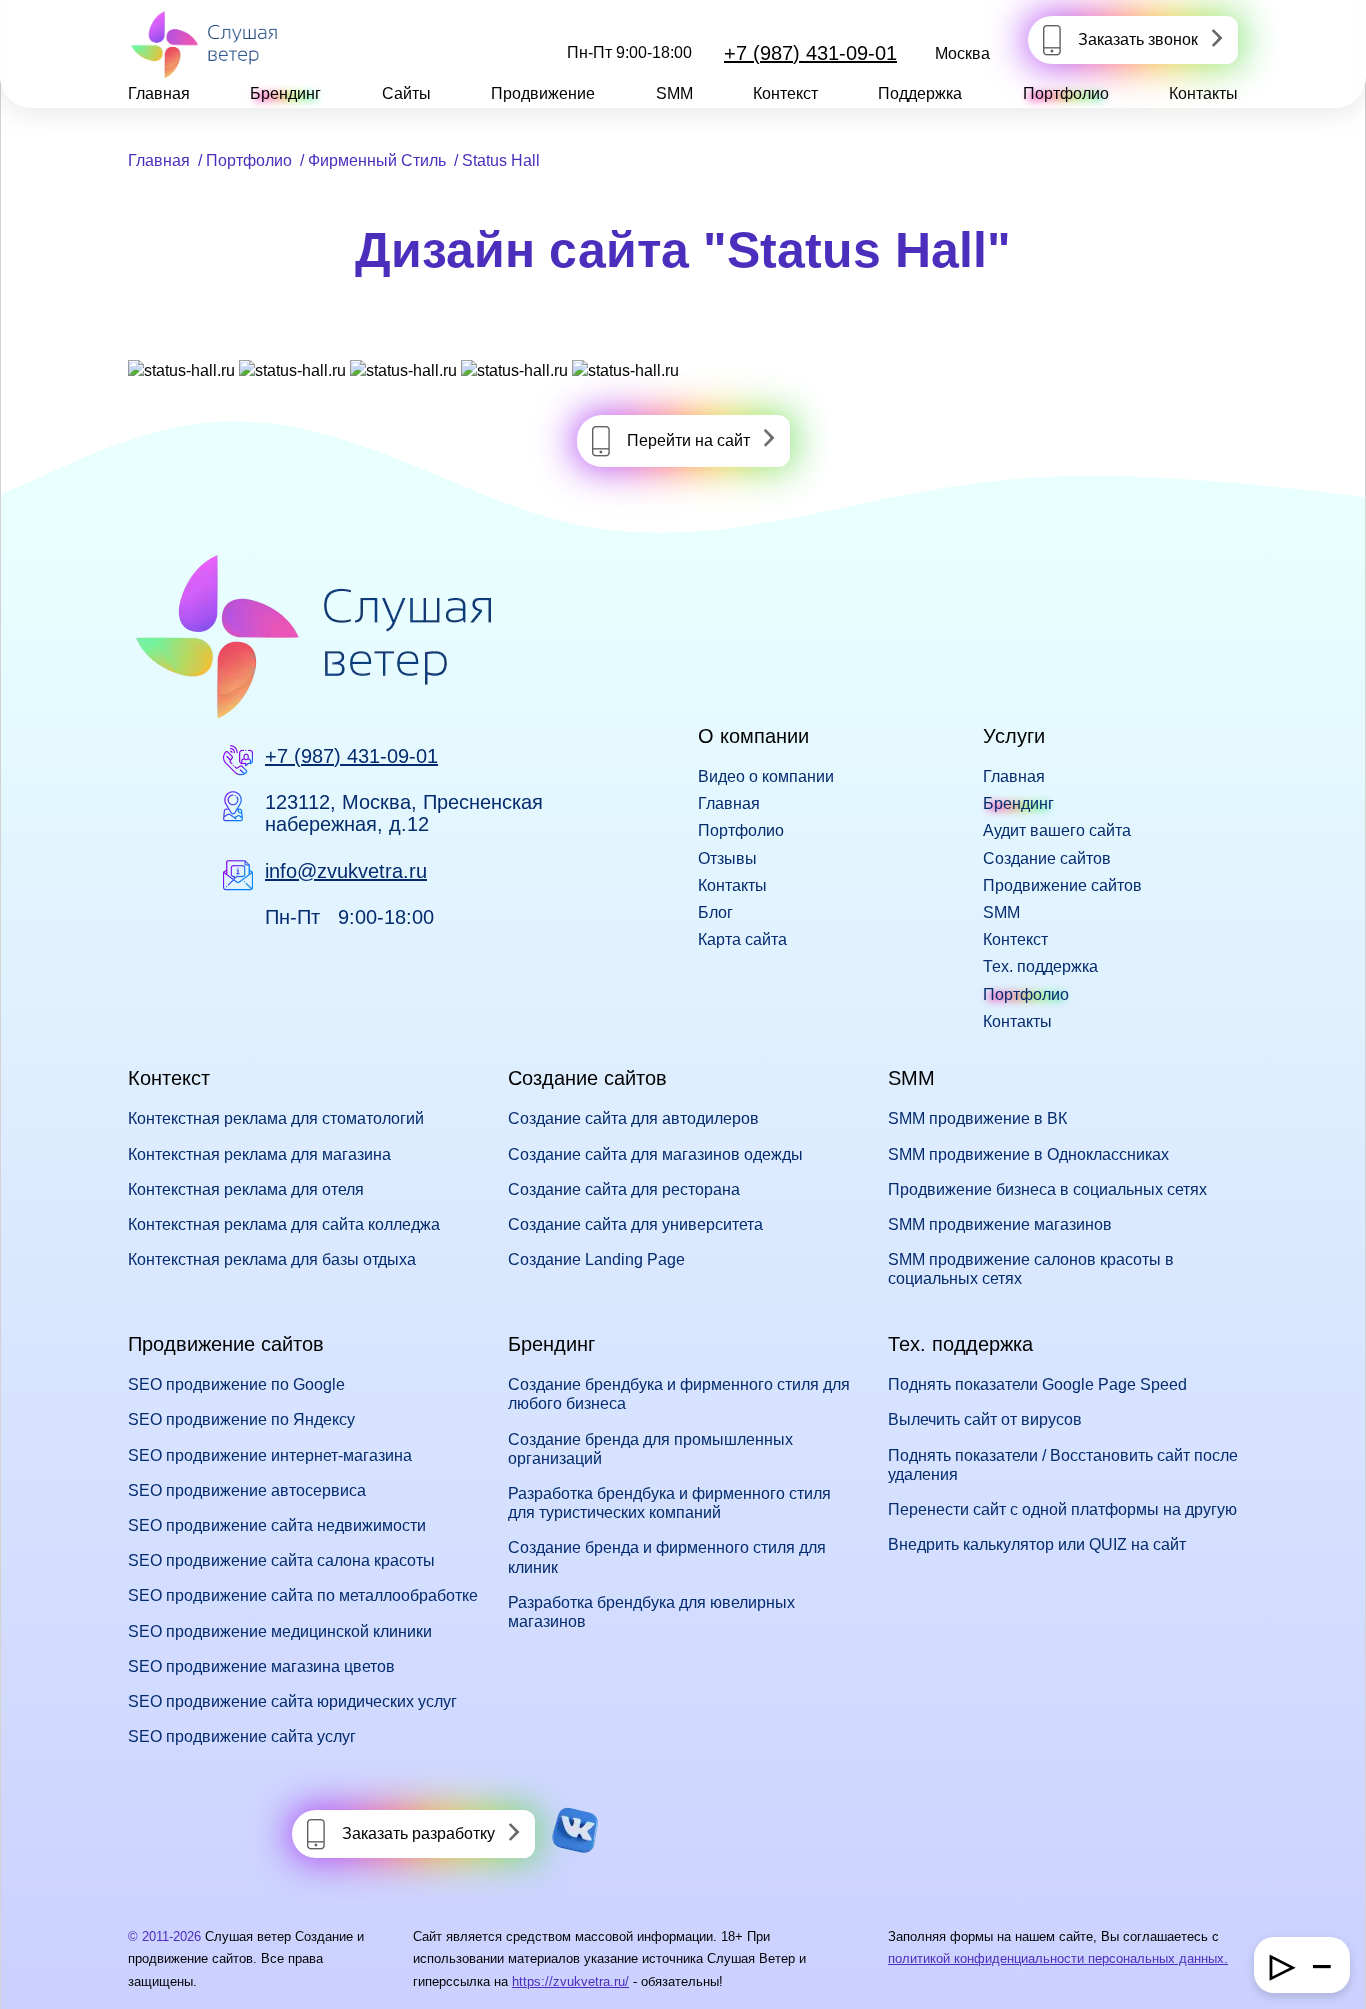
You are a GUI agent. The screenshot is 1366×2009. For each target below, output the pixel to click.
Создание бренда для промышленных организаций (650, 1449)
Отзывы (727, 858)
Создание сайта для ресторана (624, 1189)
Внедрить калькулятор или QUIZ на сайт (1037, 1544)
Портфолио (1066, 93)
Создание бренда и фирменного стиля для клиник (667, 1557)
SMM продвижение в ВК (977, 1118)
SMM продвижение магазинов (1000, 1224)
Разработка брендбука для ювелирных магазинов (651, 1612)
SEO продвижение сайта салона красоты (281, 1560)
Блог (715, 912)
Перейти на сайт (688, 440)
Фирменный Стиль (377, 160)
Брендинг (285, 93)
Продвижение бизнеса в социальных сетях (1047, 1189)
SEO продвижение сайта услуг (242, 1736)
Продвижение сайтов (1062, 885)
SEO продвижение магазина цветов (261, 1666)
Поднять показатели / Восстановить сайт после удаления (1063, 1465)
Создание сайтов (1047, 858)
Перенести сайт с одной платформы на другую (1062, 1509)
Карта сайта (742, 939)
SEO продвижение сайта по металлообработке (303, 1595)
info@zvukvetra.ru (346, 871)
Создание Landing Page (596, 1259)
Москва (962, 53)
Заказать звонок (1138, 39)
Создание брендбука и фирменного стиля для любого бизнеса (679, 1394)
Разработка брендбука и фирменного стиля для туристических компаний (669, 1503)
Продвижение (543, 93)
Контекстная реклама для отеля (246, 1189)
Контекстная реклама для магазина (259, 1154)
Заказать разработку (418, 1833)
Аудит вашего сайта (1057, 830)
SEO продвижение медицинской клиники (280, 1631)
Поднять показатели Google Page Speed (1037, 1384)
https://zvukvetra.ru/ (570, 1981)
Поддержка (920, 93)
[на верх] (42, 1967)
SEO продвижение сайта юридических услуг (292, 1701)
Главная (159, 93)
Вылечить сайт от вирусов (985, 1419)
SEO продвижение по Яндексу (241, 1419)
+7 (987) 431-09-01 (810, 53)
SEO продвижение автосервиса (247, 1490)
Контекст (785, 93)
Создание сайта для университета (635, 1224)
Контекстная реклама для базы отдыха (272, 1259)
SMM (674, 93)
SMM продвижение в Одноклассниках (1028, 1154)
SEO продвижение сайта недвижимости (277, 1525)
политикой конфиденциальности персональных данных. (1058, 1958)
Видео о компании (766, 776)
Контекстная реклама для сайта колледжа (284, 1224)
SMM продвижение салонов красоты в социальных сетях (1031, 1269)
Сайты (406, 93)
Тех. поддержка (1040, 966)
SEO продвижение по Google (236, 1384)
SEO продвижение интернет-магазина (270, 1455)
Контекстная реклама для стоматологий (276, 1118)
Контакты (1203, 93)
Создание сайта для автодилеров (633, 1118)
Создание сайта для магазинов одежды (655, 1154)
